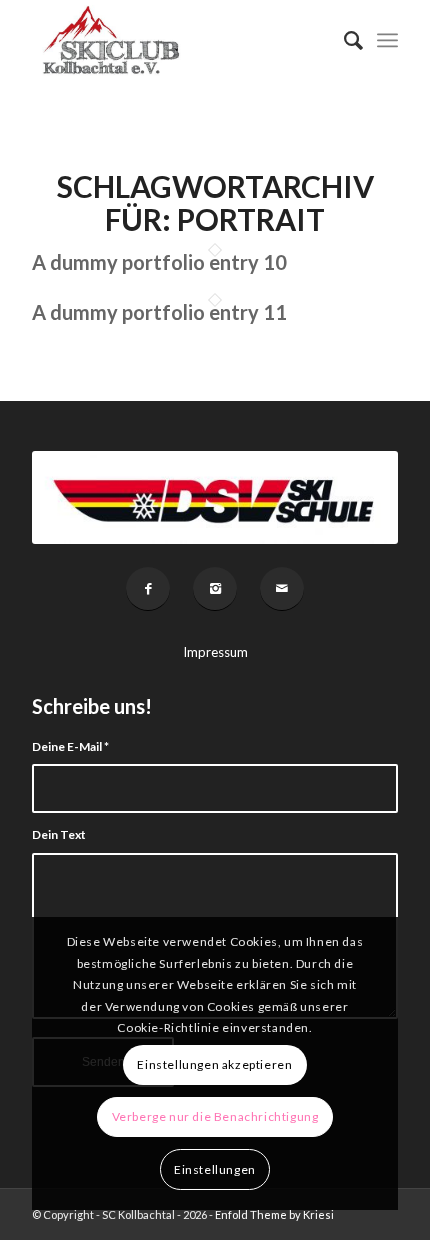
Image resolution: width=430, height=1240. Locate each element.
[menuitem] (343, 40)
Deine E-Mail (70, 746)
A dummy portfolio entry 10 (159, 262)
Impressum (215, 652)
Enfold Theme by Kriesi (274, 1214)
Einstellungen (215, 1169)
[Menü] (387, 40)
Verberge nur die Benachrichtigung (215, 1116)
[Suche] (343, 40)
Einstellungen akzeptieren (214, 1064)
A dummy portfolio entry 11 (159, 312)
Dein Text (59, 834)
